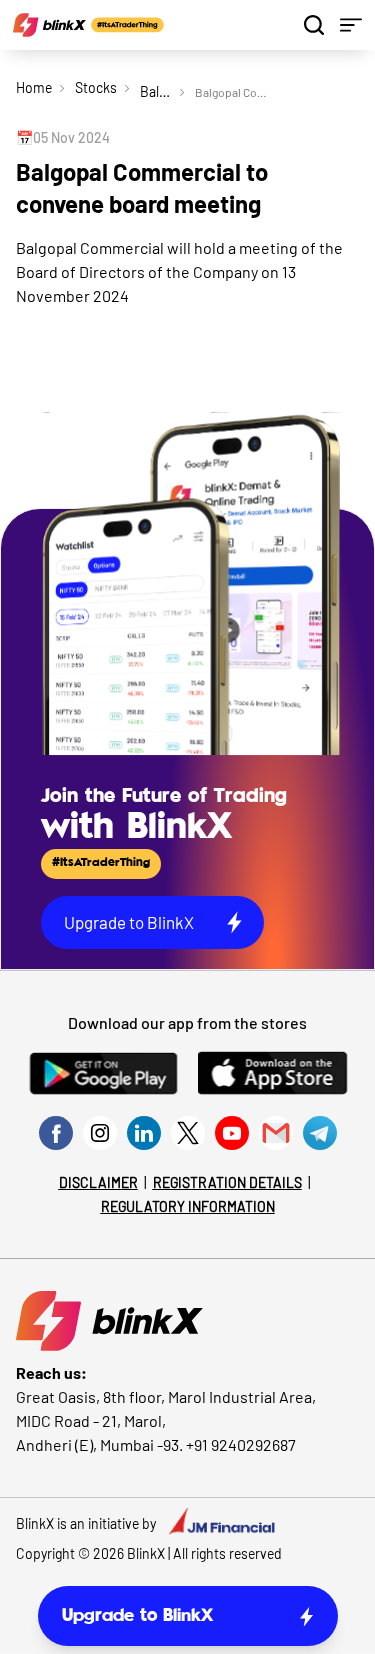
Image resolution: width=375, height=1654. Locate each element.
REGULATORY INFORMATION (188, 1206)
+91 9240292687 (241, 1444)
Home (34, 87)
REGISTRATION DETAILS (227, 1182)
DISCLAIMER (98, 1182)
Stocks (96, 87)
